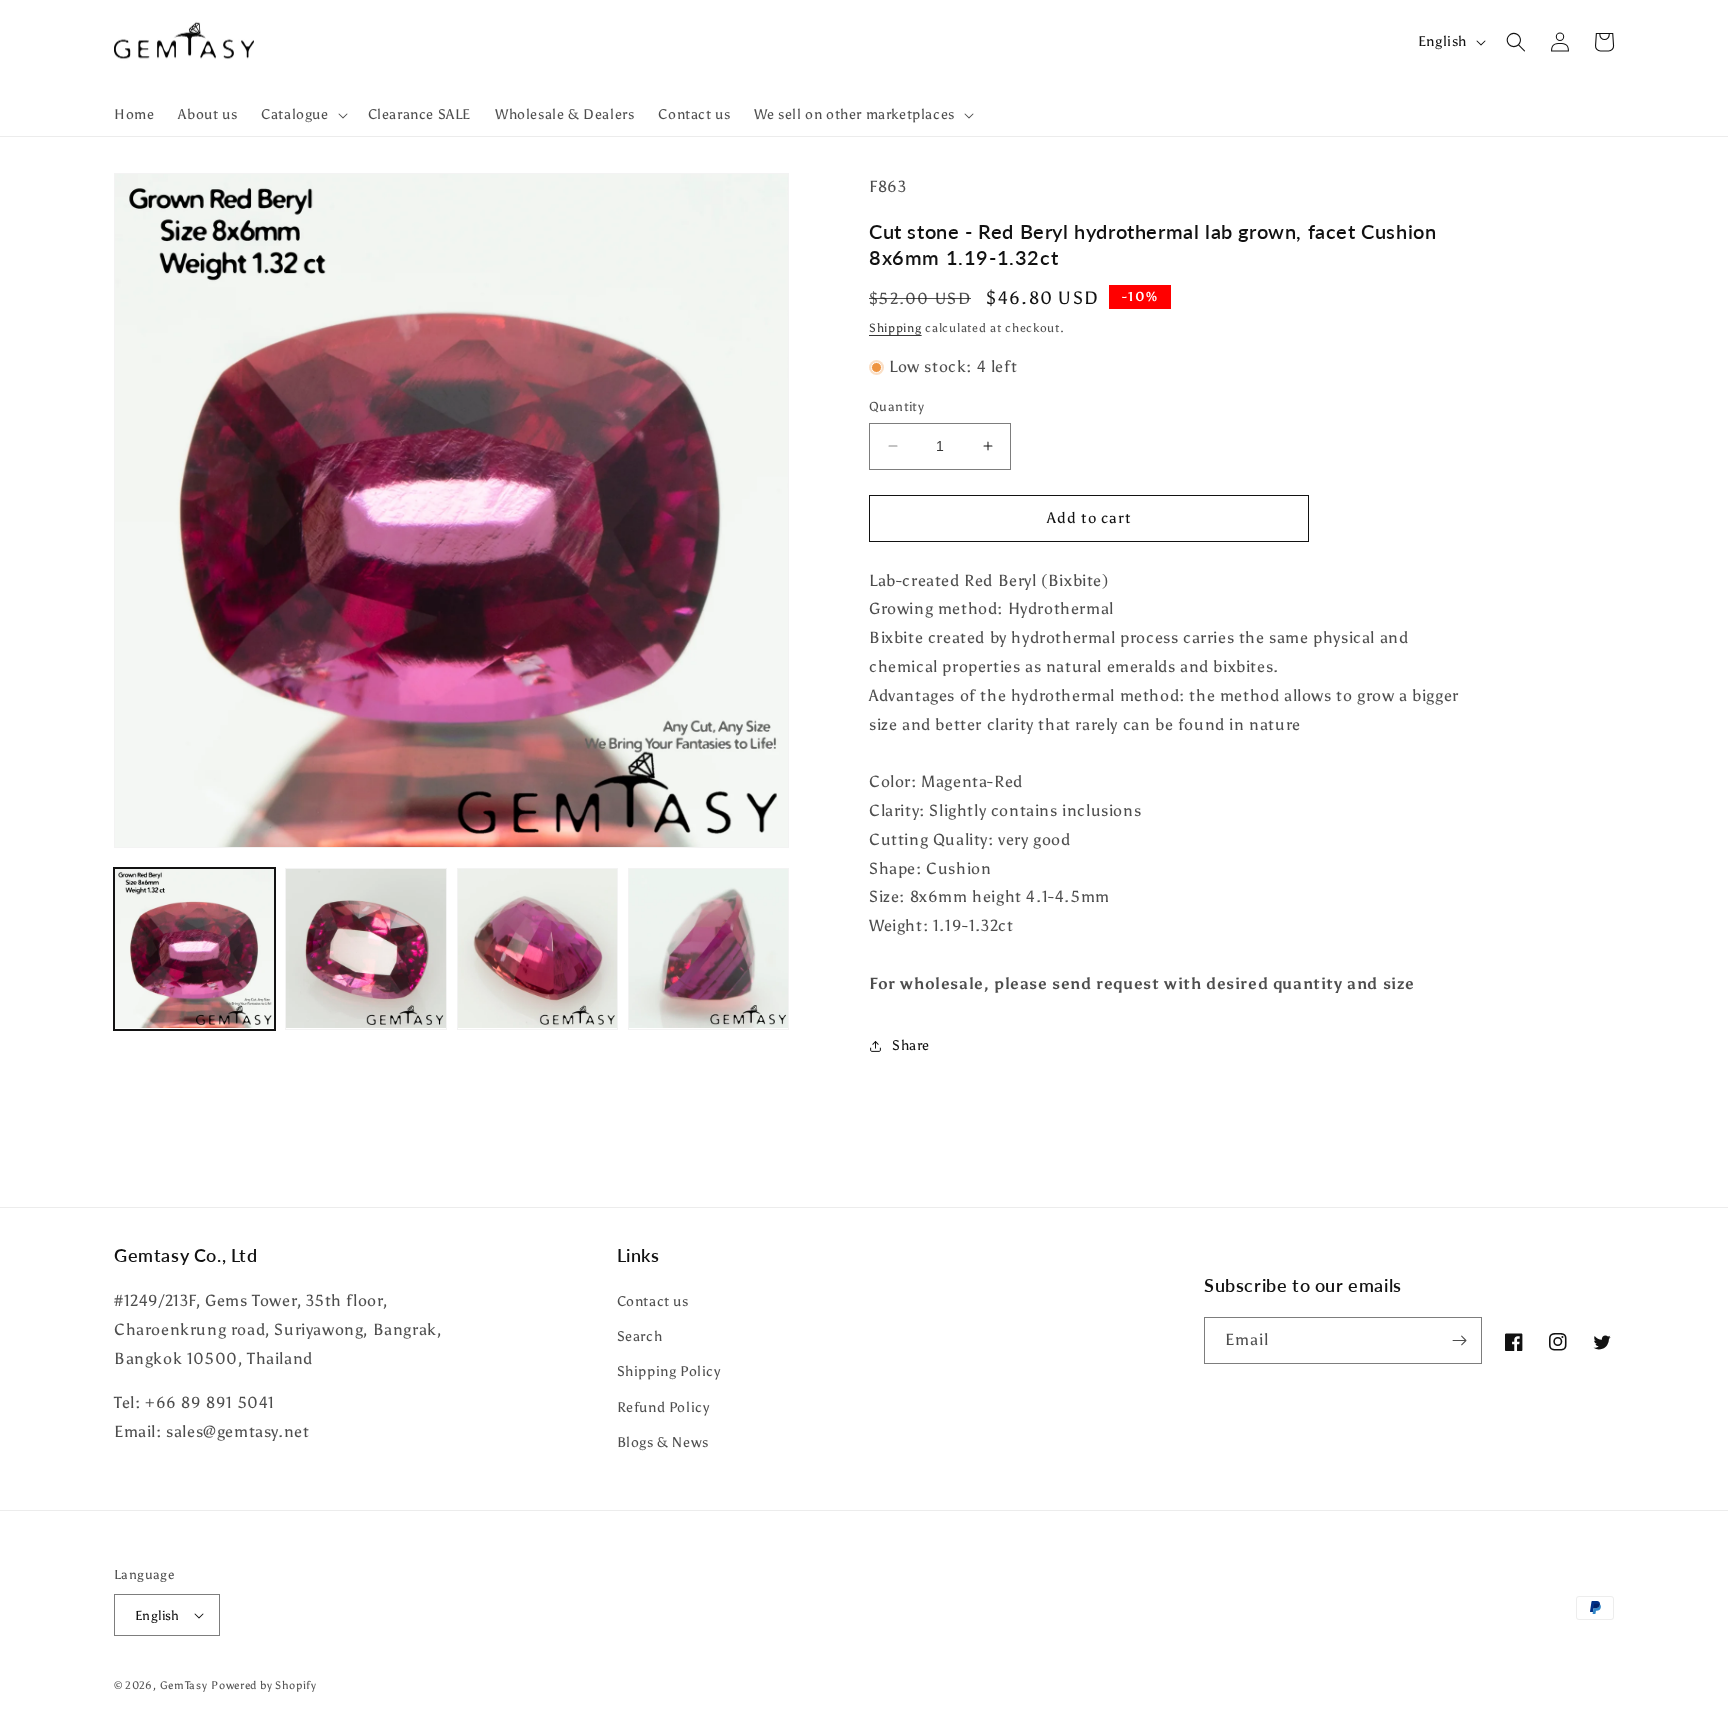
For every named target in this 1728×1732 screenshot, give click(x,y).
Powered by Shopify (264, 1685)
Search (640, 1336)
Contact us (653, 1301)
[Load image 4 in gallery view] (708, 948)
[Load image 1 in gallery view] (194, 948)
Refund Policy (663, 1407)
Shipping (895, 328)
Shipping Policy (669, 1371)
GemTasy (184, 1685)
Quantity (896, 406)
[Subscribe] (1459, 1340)
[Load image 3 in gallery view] (537, 948)
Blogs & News (663, 1442)
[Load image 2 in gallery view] (365, 948)
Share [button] (911, 1045)
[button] (302, 115)
